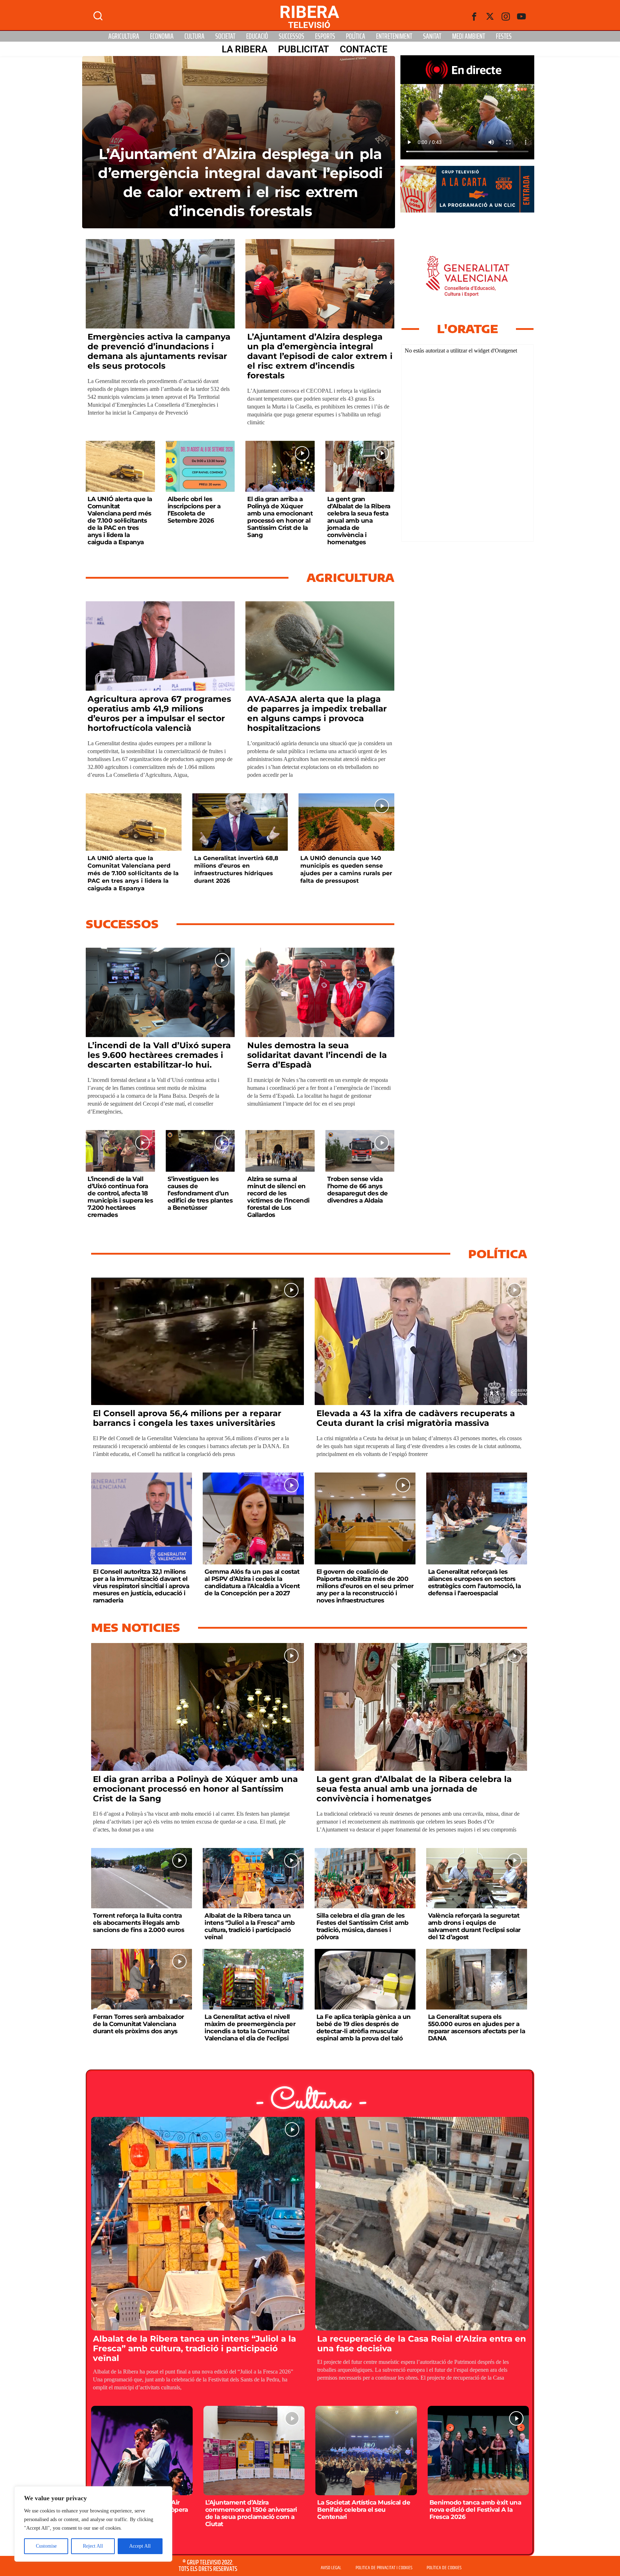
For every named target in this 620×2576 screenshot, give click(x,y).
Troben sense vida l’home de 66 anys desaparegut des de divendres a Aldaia (358, 1190)
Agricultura (124, 36)
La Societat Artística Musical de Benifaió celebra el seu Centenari (364, 2510)
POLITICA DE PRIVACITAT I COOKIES (384, 2568)
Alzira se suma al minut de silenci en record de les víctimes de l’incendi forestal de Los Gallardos (278, 1197)
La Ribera (245, 49)
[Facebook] (474, 17)
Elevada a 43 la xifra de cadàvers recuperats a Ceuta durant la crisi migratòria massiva (416, 1418)
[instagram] (506, 17)
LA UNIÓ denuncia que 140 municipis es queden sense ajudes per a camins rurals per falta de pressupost (346, 869)
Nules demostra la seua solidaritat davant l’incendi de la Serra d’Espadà (317, 1055)
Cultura (194, 36)
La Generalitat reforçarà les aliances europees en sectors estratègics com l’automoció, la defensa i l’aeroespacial (475, 1582)
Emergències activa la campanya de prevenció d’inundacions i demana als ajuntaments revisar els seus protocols (159, 351)
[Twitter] (490, 17)
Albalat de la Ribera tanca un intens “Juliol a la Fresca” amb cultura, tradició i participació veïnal (250, 1926)
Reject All (93, 2546)
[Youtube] (522, 17)
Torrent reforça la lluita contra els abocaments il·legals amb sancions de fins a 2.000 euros (138, 1923)
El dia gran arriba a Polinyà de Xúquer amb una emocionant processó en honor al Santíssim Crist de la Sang (280, 517)
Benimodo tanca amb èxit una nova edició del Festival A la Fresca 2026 (475, 2510)
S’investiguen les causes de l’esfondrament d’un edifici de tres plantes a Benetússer (200, 1193)
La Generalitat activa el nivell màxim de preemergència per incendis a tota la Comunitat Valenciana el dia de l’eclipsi (250, 2027)
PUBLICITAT (304, 49)
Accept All (140, 2546)
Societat (225, 36)
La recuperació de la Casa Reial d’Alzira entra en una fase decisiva (422, 2344)
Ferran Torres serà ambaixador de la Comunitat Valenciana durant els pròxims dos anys (138, 2024)
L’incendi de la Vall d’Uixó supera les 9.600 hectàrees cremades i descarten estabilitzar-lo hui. (159, 1055)
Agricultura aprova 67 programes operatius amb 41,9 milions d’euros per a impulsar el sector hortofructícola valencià (159, 713)
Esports (325, 36)
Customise (46, 2546)
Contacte (364, 49)
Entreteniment (394, 36)
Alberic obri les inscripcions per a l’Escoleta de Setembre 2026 (194, 510)
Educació (257, 36)
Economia (162, 36)
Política (356, 36)
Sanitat (432, 36)
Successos (292, 36)
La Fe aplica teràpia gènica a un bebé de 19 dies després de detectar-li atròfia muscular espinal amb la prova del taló (364, 2027)
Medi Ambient (469, 36)
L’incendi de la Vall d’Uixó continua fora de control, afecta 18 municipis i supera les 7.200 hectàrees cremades (120, 1197)
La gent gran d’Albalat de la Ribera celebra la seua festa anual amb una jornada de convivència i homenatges (359, 521)
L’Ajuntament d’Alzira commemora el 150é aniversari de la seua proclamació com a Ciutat (251, 2513)
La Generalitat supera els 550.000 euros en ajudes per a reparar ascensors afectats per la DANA (477, 2027)
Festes (504, 36)
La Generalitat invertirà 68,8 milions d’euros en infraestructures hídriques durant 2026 (236, 869)
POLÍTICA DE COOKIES (444, 2568)
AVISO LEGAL (331, 2568)
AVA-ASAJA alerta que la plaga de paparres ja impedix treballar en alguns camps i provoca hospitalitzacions (317, 713)
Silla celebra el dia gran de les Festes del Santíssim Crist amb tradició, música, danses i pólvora (363, 1926)
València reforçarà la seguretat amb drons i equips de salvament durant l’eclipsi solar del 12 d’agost (474, 1926)
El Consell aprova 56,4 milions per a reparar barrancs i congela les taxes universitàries (187, 1418)
